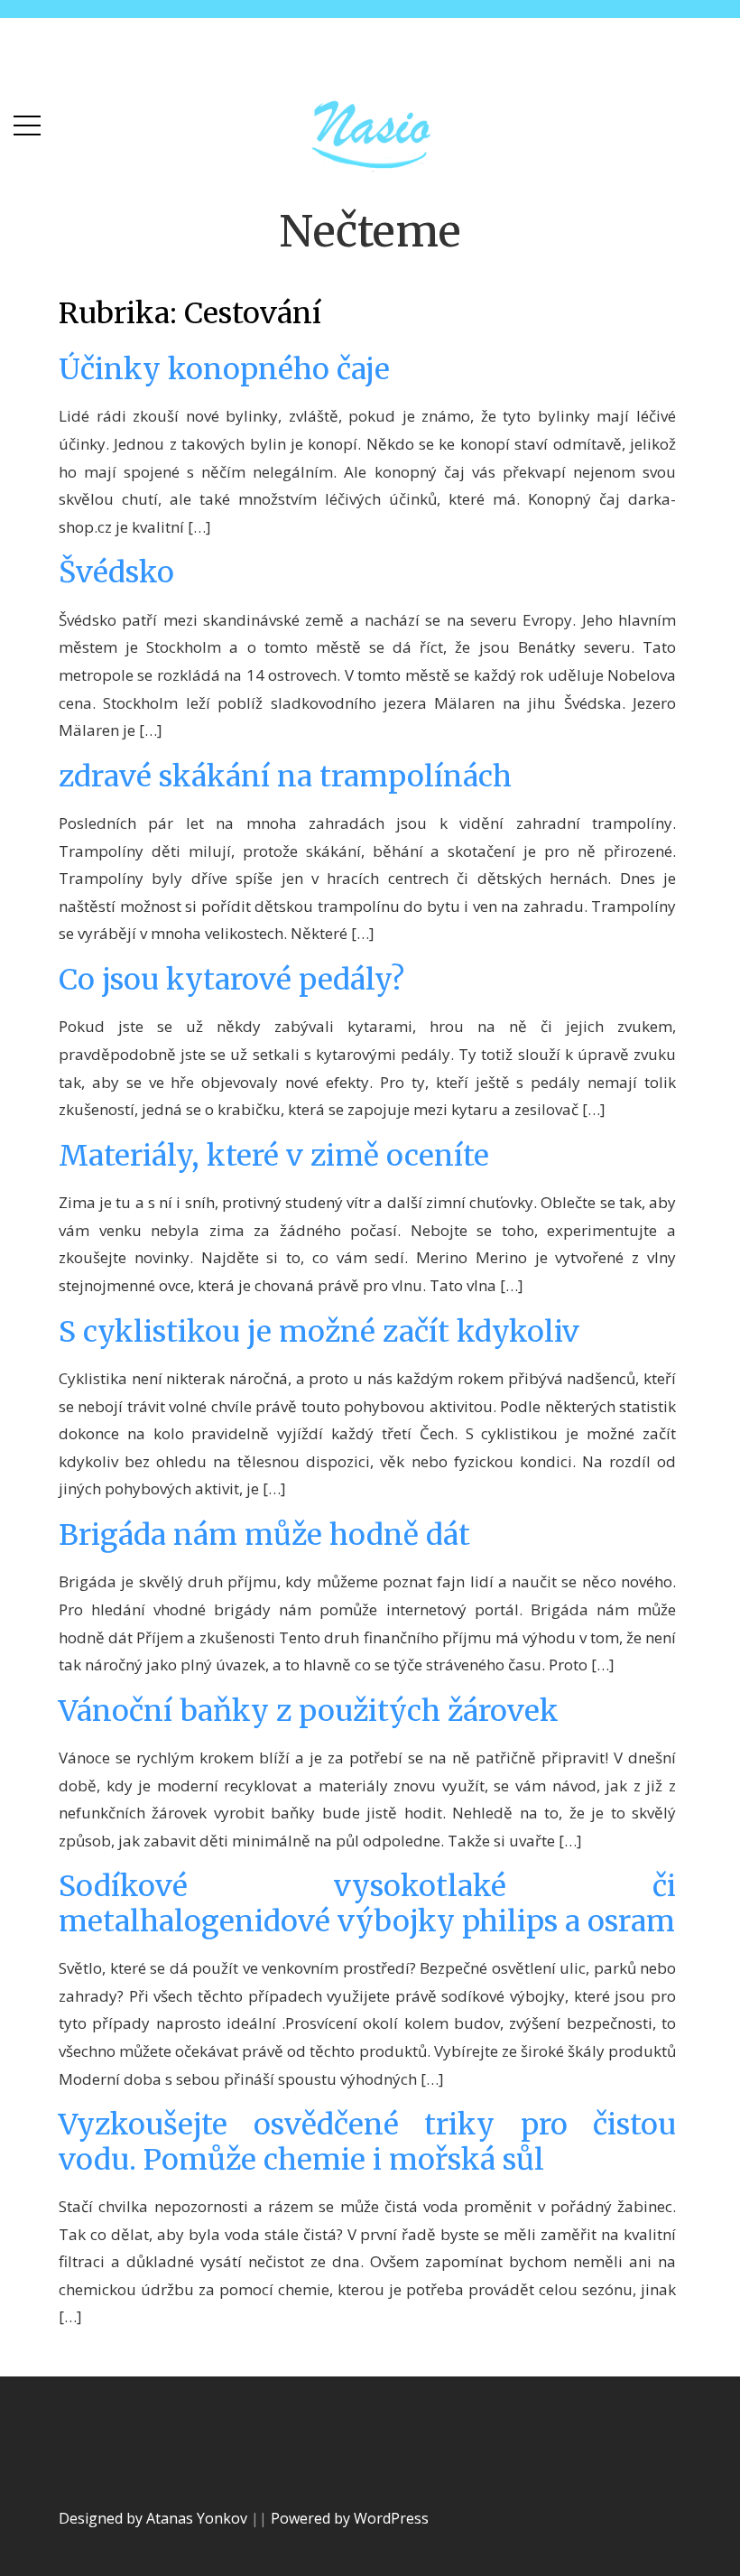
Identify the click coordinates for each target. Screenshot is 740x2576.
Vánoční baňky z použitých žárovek (309, 1711)
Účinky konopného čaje (224, 369)
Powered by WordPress (350, 2518)
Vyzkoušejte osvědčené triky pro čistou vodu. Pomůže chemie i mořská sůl (367, 2142)
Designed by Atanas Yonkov (155, 2518)
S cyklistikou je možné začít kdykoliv (319, 1332)
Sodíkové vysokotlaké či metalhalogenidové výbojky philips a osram (367, 1903)
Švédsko (116, 572)
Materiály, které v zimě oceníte (274, 1156)
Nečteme (370, 231)
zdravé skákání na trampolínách (285, 777)
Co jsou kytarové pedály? (231, 980)
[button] (27, 121)
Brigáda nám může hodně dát (264, 1535)
